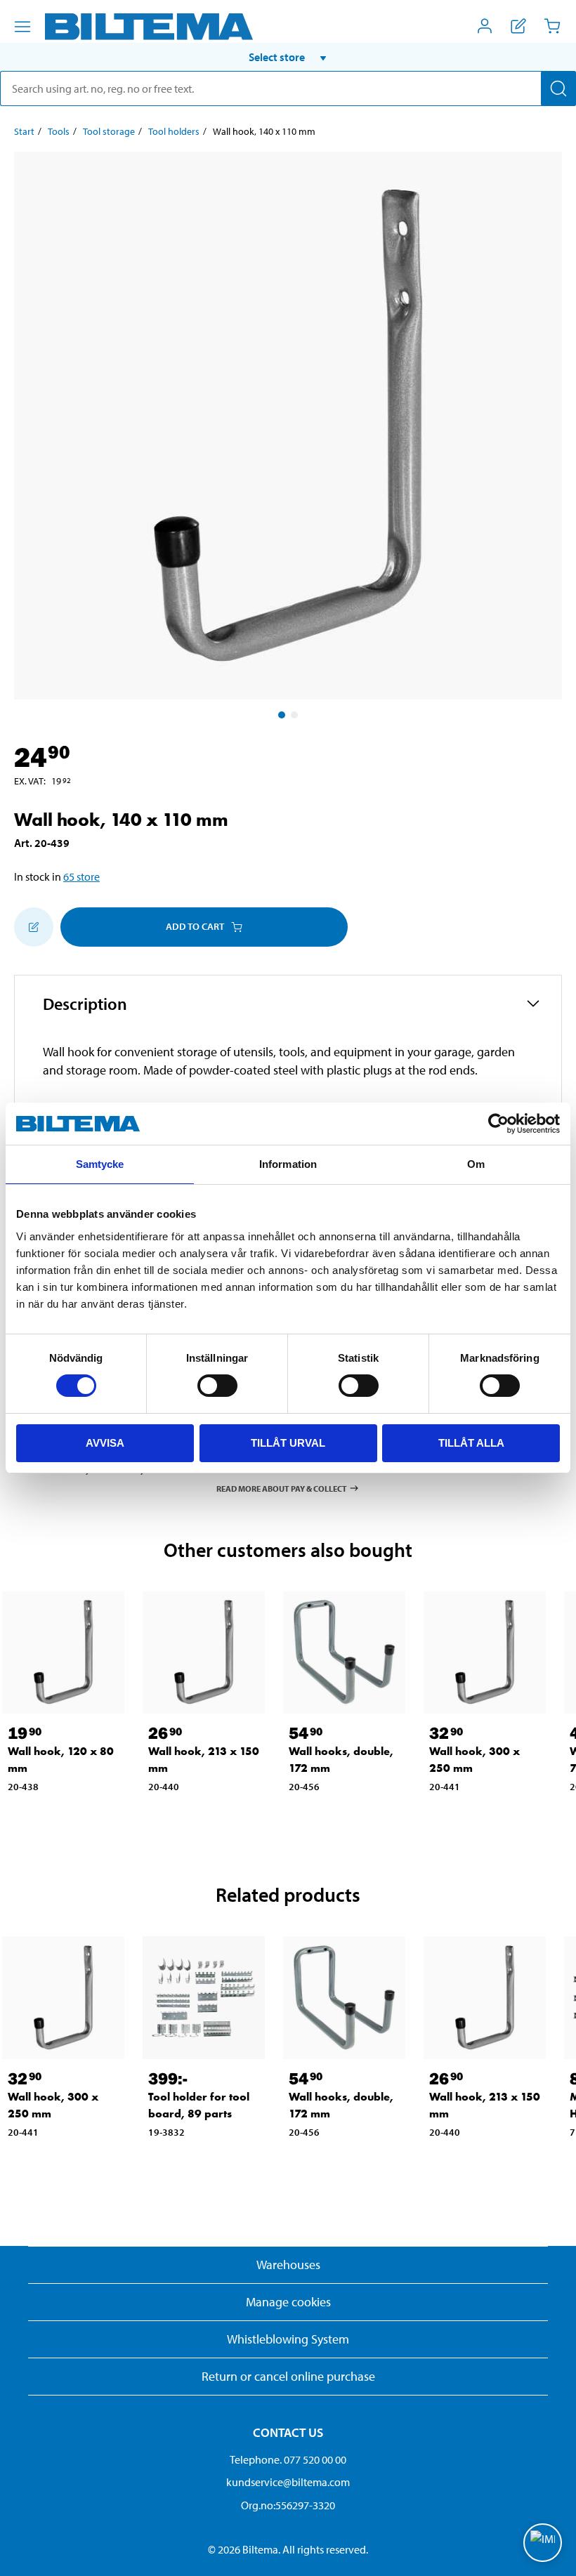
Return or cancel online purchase (288, 2376)
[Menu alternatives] (22, 27)
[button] (288, 57)
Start (24, 131)
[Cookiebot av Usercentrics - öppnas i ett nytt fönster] (498, 1124)
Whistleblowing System (288, 2339)
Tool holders (174, 131)
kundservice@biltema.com (288, 2482)
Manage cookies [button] (288, 2302)
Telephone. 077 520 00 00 (288, 2459)
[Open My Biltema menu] (485, 26)
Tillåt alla (471, 1443)
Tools (59, 131)
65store (81, 876)
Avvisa (105, 1443)
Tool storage (109, 131)
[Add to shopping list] (34, 927)
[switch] (217, 1386)
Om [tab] (476, 1164)
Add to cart (195, 926)
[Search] (558, 88)
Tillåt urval (288, 1443)
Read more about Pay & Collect (282, 1488)
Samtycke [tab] (100, 1164)
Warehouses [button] (288, 2265)
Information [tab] (288, 1164)
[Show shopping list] (518, 26)
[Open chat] (543, 2543)
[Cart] (552, 26)
